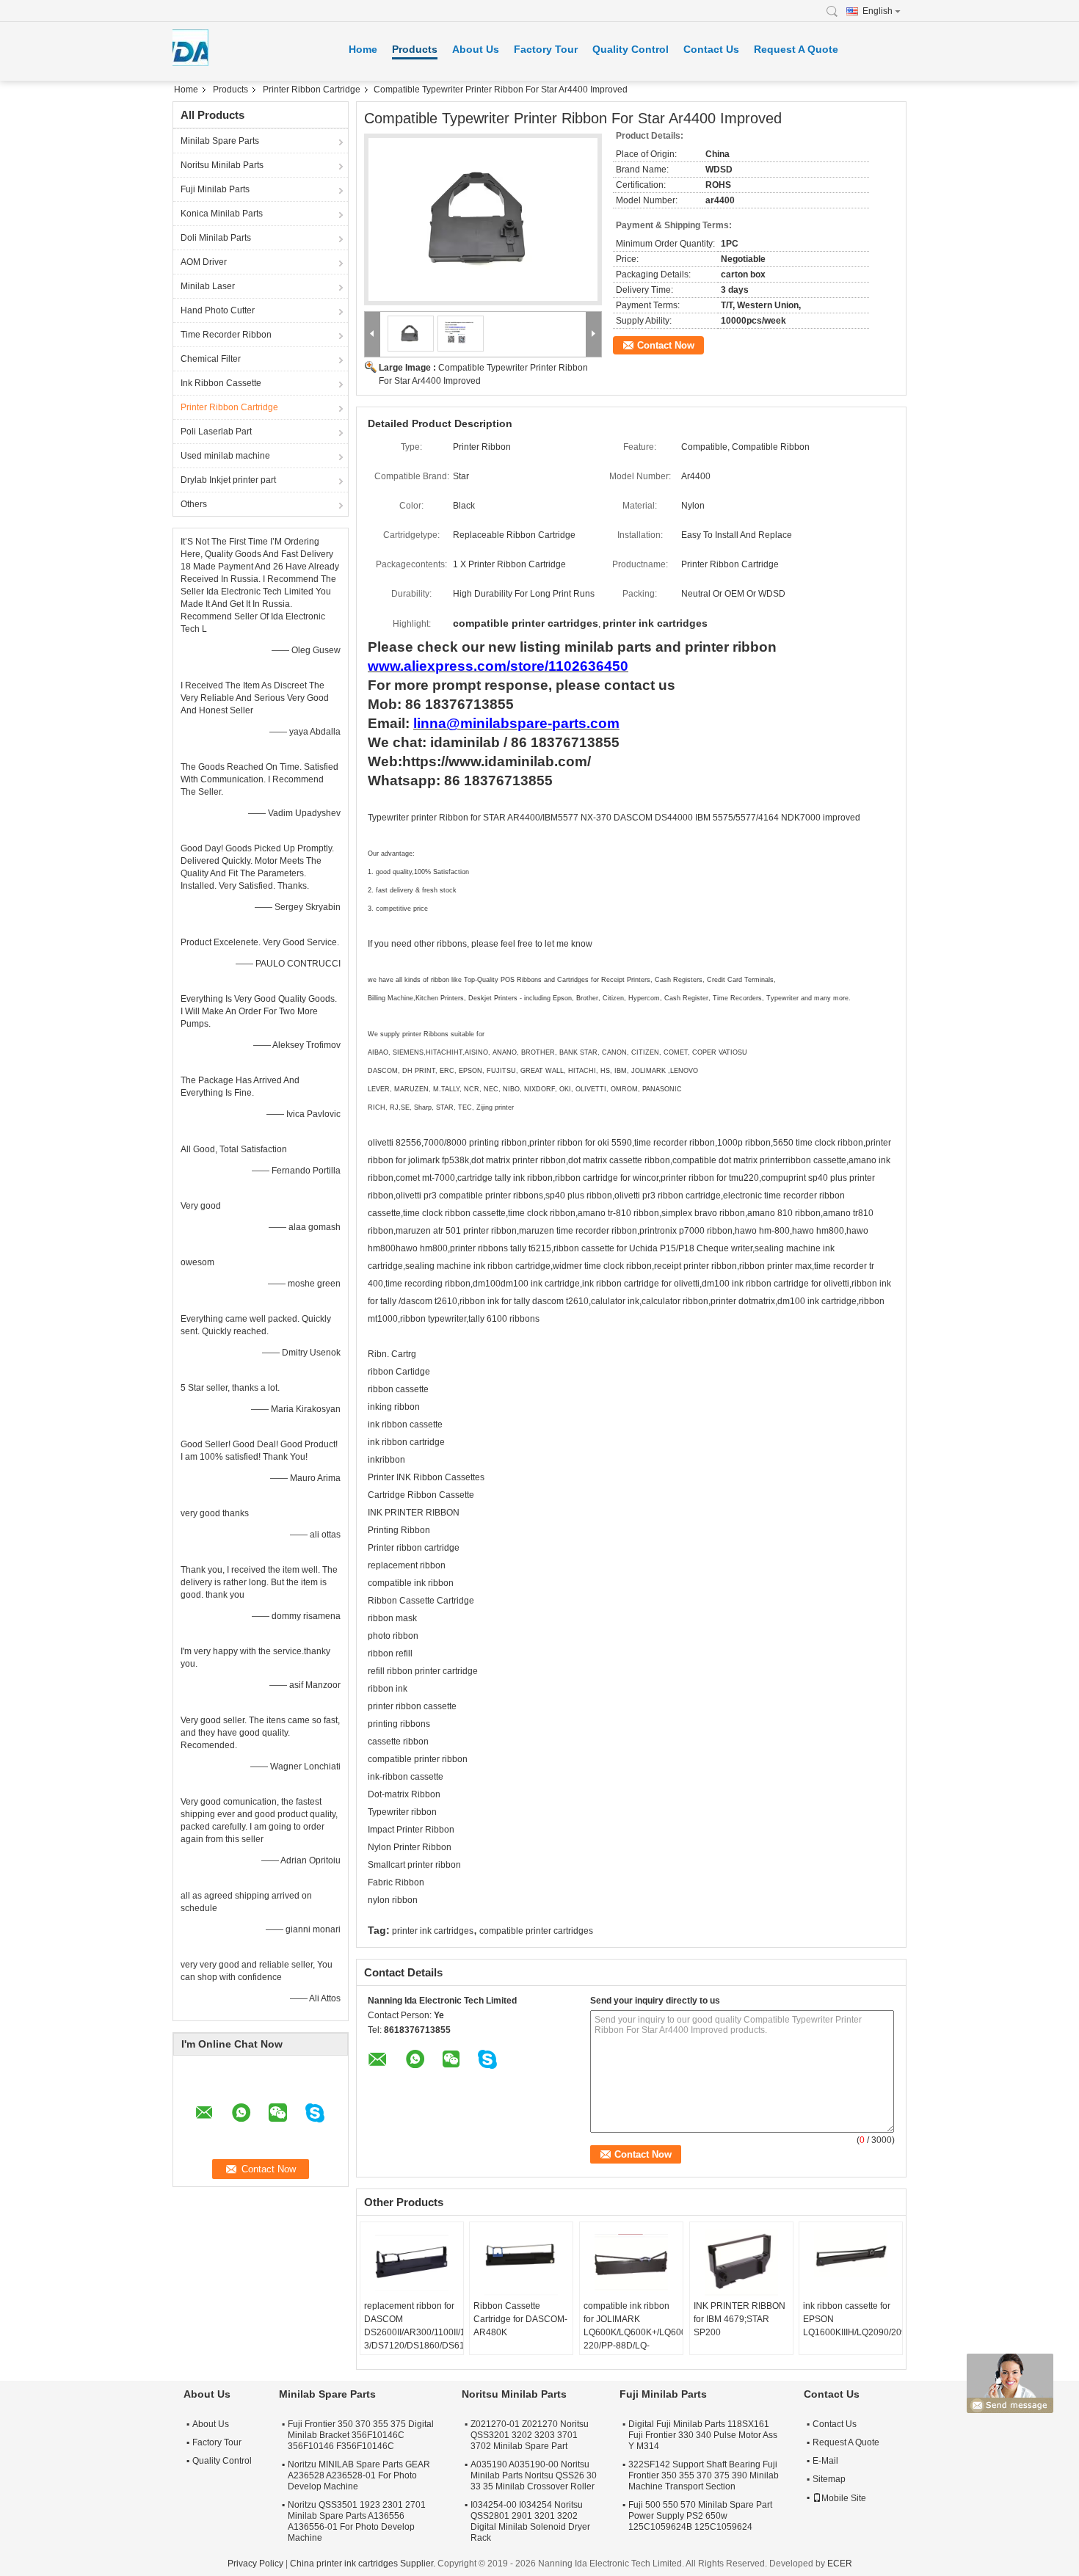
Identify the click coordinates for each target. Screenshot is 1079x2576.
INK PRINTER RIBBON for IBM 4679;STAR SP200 (740, 2319)
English (878, 11)
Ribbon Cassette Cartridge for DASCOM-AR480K (520, 2319)
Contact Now (666, 345)
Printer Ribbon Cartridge (312, 90)
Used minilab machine (225, 456)
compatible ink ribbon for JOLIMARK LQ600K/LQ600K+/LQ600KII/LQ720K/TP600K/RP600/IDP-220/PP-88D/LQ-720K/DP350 (633, 2332)
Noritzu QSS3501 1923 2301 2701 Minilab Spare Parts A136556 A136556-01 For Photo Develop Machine (357, 2521)
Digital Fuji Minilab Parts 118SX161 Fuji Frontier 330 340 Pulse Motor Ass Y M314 (703, 2435)
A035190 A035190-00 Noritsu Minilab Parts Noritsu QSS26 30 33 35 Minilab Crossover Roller (534, 2475)
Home (363, 49)
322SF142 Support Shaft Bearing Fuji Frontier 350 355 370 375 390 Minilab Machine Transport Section (704, 2475)
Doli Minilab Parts (216, 238)
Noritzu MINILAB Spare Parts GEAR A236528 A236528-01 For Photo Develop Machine (359, 2475)
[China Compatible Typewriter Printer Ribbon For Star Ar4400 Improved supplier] (483, 219)
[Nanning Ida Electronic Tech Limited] (836, 11)
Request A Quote (796, 49)
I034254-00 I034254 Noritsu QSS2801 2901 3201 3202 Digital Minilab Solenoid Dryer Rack (530, 2521)
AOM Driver (204, 262)
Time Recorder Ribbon (226, 335)
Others (194, 504)
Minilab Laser (208, 286)
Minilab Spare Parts (220, 141)
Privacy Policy (255, 2564)
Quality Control (631, 49)
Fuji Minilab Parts (215, 189)
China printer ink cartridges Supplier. (364, 2564)
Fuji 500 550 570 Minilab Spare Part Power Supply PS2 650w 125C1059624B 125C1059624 (700, 2516)
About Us (476, 49)
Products (415, 49)
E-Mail (825, 2461)
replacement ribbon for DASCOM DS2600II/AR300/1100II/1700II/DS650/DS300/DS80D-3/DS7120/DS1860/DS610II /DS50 (414, 2332)
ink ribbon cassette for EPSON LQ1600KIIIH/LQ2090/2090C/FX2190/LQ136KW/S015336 (853, 2319)
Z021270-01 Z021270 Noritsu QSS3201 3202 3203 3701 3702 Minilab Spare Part (530, 2435)
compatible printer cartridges (536, 1931)
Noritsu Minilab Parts (222, 165)
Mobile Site (844, 2498)
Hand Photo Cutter (218, 310)
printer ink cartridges (433, 1931)
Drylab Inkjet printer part (228, 480)
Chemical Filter (211, 359)
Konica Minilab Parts (222, 214)
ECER (840, 2564)
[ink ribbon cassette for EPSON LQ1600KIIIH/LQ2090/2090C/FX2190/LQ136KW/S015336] (851, 2263)
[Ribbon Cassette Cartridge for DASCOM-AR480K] (521, 2263)
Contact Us (711, 49)
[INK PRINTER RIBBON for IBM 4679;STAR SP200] (741, 2263)
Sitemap (829, 2479)
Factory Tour (546, 49)
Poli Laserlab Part (216, 432)
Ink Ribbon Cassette (221, 383)
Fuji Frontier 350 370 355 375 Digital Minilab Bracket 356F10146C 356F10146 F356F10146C (361, 2435)
